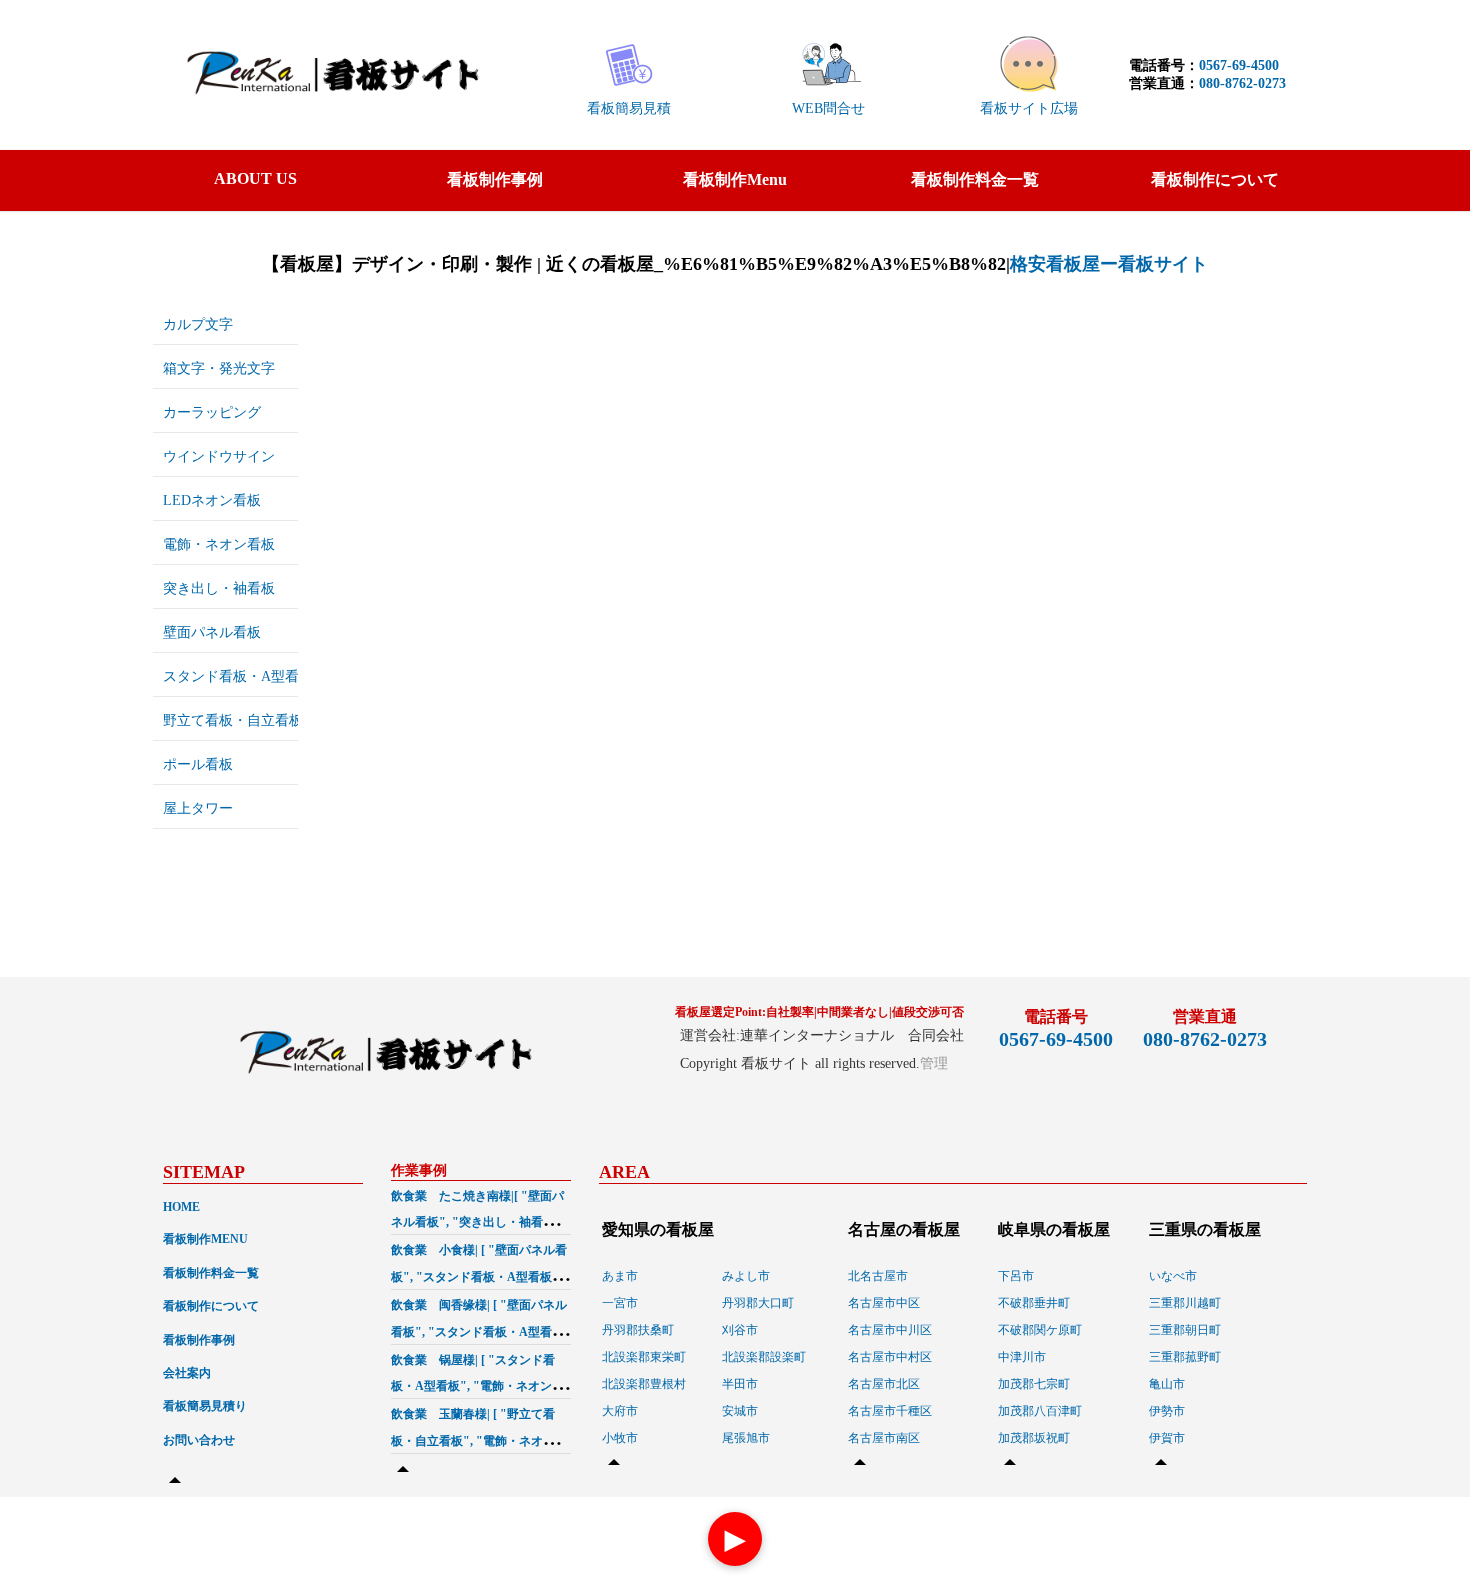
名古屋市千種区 (890, 1411)
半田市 (740, 1384)
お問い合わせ (199, 1440)
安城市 (740, 1411)
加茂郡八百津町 (1040, 1411)
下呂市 (1016, 1276)
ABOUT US (255, 178)
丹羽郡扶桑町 (638, 1330)
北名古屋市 (878, 1276)
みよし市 (746, 1276)
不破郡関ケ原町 (1040, 1330)
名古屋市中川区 (890, 1330)
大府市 (620, 1411)
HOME (181, 1207)
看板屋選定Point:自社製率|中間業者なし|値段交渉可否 (819, 1012)
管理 (934, 1063)
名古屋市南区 (884, 1438)
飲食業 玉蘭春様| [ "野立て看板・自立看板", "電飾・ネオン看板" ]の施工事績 (479, 1441)
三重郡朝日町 (1185, 1330)
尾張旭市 (746, 1438)
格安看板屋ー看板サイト (1109, 264)
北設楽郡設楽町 (764, 1357)
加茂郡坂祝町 (1034, 1438)
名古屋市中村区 (890, 1357)
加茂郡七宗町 (1034, 1384)
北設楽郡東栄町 (644, 1357)
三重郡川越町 (1185, 1303)
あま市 (620, 1276)
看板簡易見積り (205, 1406)
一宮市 (620, 1303)
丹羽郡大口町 (758, 1303)
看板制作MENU (205, 1239)
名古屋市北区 (884, 1384)
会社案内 (187, 1373)
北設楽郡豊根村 (644, 1384)
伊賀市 (1167, 1438)
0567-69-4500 (1239, 65)
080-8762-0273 (1242, 83)
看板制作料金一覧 (975, 179)
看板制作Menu (735, 179)
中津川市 (1022, 1357)
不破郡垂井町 (1034, 1303)
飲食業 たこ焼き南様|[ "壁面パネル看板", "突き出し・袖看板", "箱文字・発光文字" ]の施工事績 (479, 1223)
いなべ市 (1173, 1276)
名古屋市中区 (884, 1303)
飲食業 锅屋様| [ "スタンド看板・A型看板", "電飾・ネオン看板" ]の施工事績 (477, 1387)
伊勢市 (1167, 1411)
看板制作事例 (495, 179)
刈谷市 (740, 1330)
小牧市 (620, 1438)
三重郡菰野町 (1185, 1357)
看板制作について (1215, 179)
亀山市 (1167, 1384)
